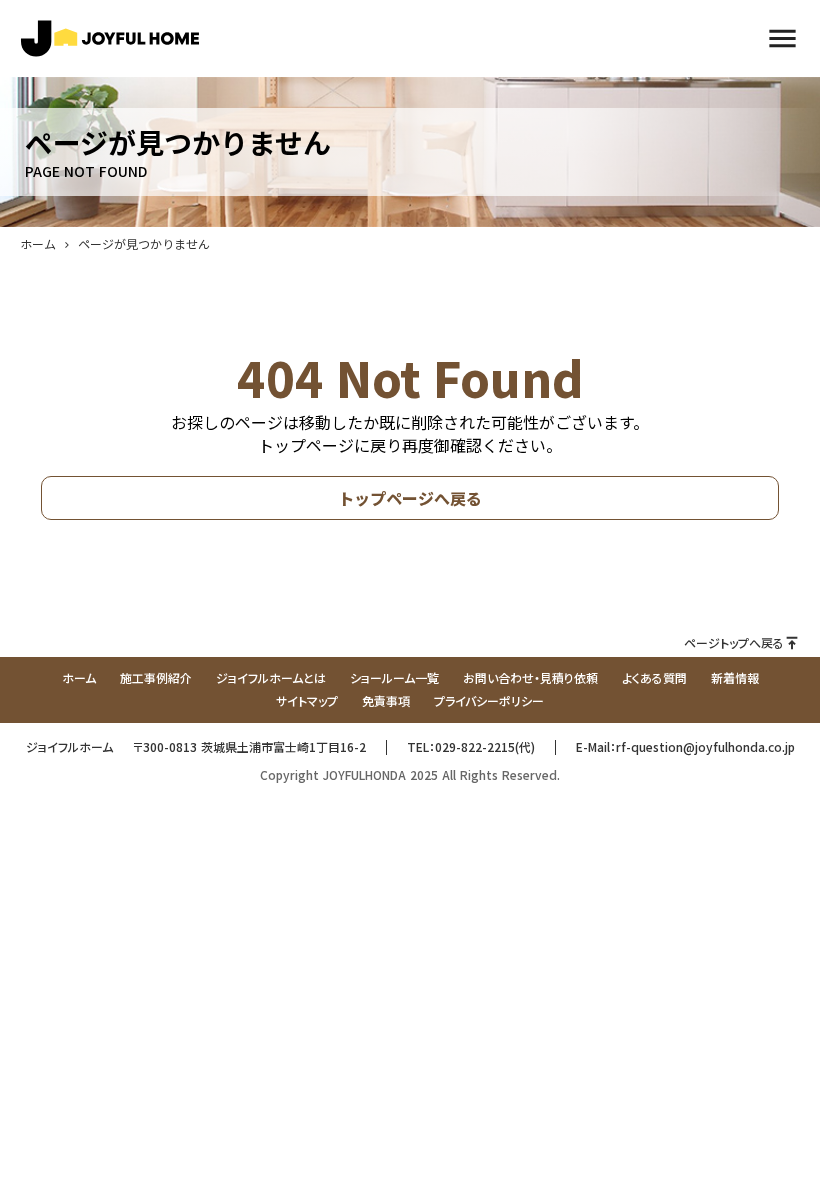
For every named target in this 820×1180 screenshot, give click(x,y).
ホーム (38, 243)
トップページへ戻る (410, 498)
